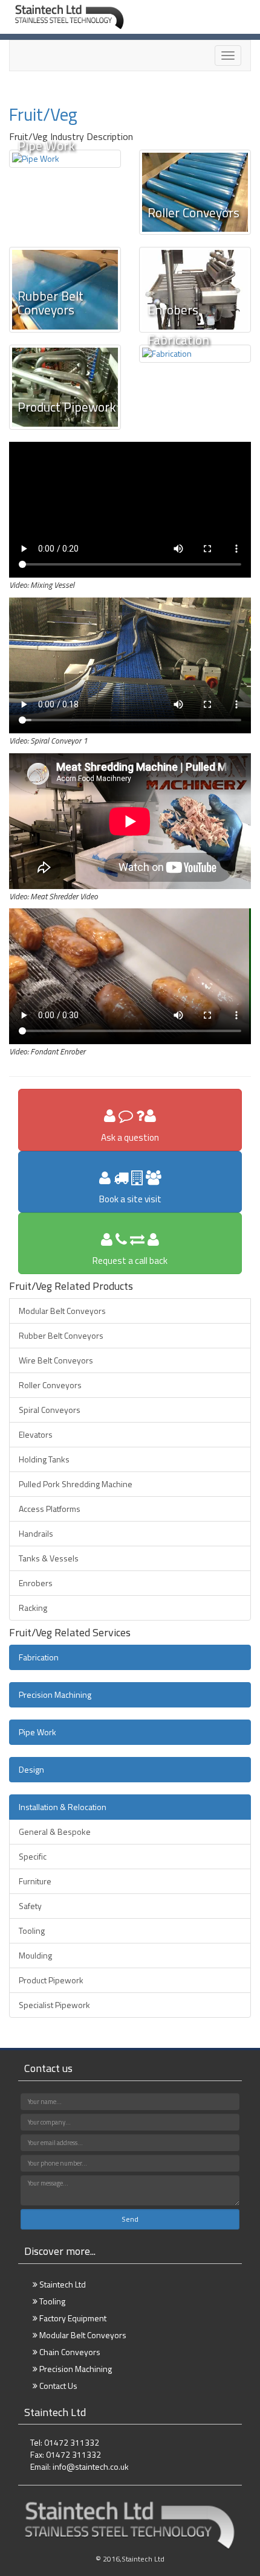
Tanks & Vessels (49, 1558)
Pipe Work (37, 1732)
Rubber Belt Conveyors (61, 1335)
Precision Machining (55, 1694)
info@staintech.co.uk (91, 2466)
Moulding (35, 1955)
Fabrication (39, 1657)
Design (31, 1769)
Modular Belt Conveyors (62, 1311)
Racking (33, 1608)
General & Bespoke (55, 1832)
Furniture (35, 1881)
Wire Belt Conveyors (56, 1360)
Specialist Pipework (54, 2005)
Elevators (36, 1434)
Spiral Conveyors (50, 1410)
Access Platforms (50, 1509)
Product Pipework (51, 1980)
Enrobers (36, 1583)
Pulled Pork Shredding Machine (76, 1484)
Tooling (32, 1930)
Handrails (36, 1533)
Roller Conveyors (50, 1385)
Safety (30, 1906)
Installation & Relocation (63, 1807)
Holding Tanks (44, 1459)
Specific (33, 1856)
